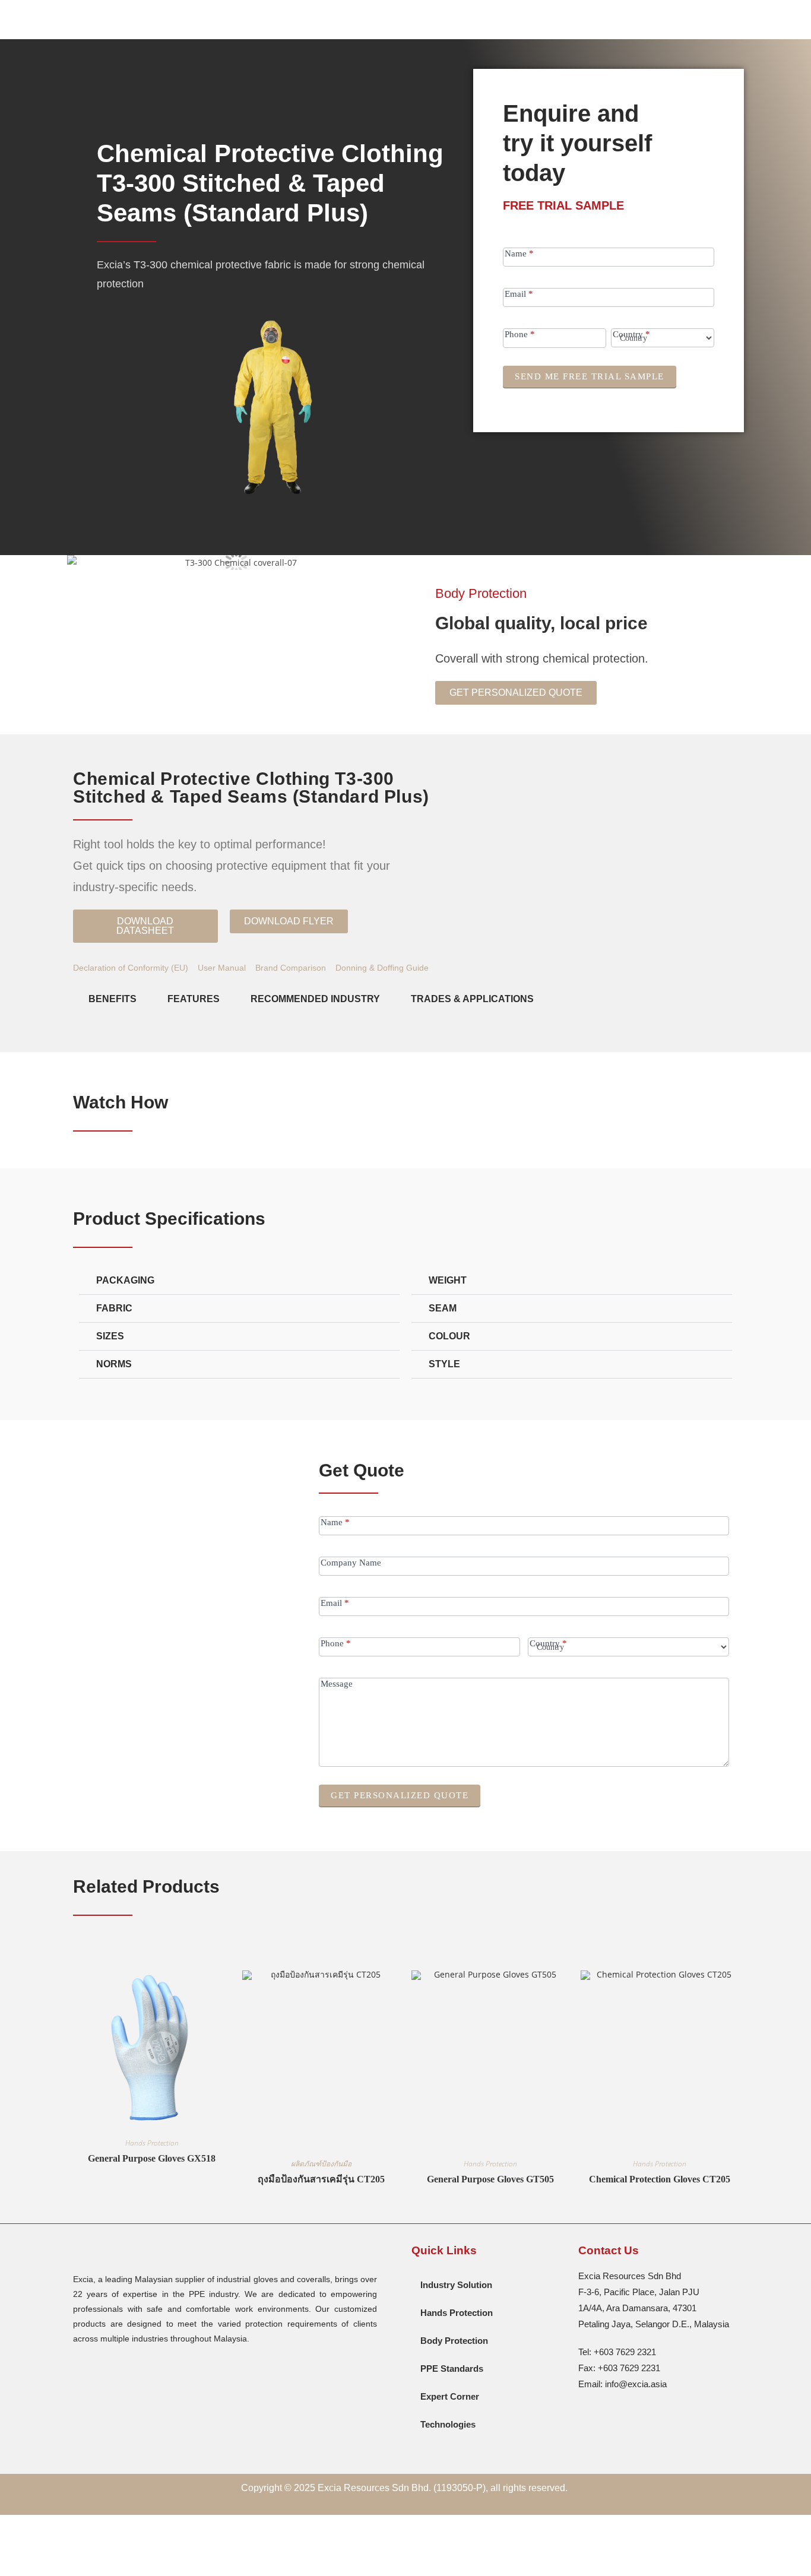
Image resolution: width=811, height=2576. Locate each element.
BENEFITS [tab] (113, 999)
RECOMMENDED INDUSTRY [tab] (315, 999)
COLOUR (449, 1336)
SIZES (110, 1336)
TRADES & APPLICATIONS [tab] (472, 999)
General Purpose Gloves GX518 (152, 2158)
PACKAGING (125, 1280)
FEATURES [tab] (194, 999)
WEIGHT (448, 1280)
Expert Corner (450, 2396)
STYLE (444, 1364)
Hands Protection (152, 2143)
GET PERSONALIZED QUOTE (400, 1795)
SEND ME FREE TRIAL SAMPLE (590, 376)
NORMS (114, 1364)
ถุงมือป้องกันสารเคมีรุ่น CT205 (321, 2179)
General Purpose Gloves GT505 (490, 2179)
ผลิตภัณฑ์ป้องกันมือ (321, 2164)
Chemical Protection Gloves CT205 (660, 2179)
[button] (289, 921)
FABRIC (114, 1308)
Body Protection (481, 593)
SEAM (443, 1308)
